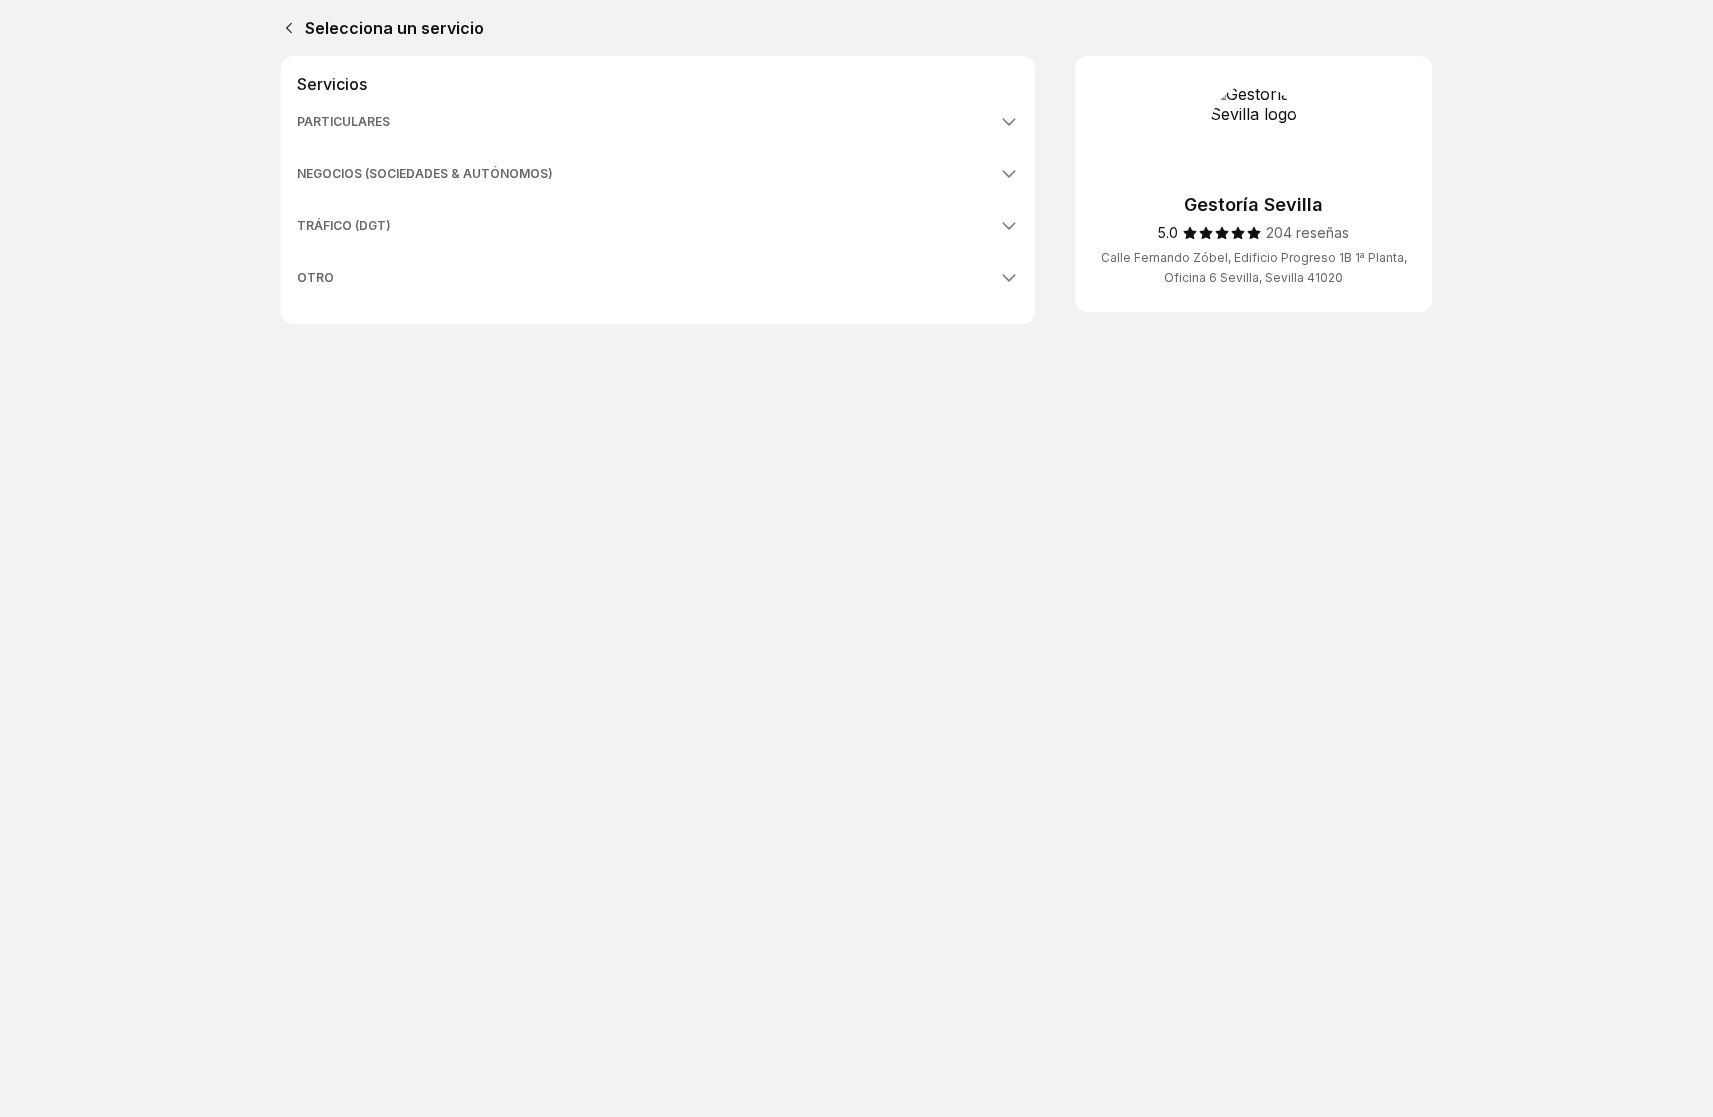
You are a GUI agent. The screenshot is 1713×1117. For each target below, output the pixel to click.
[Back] (285, 28)
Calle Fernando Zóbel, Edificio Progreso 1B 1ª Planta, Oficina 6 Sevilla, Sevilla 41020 (1254, 267)
